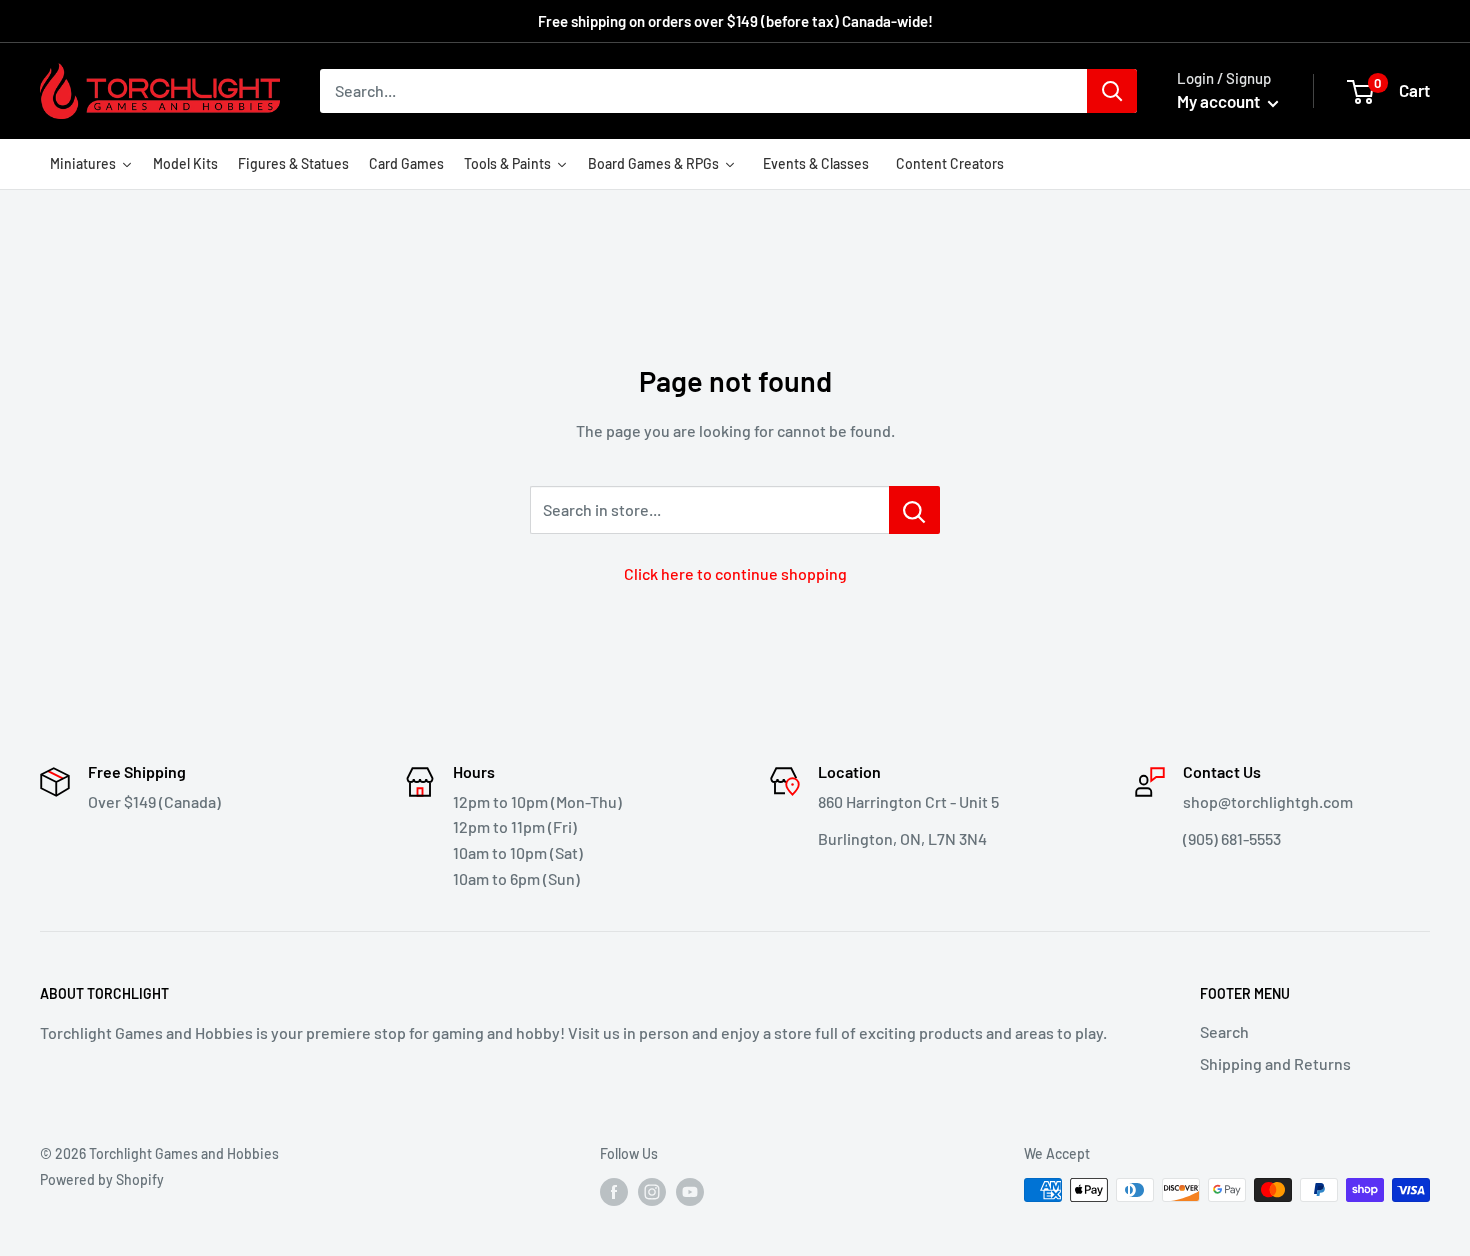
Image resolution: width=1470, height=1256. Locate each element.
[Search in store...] (914, 510)
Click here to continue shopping (735, 573)
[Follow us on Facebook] (614, 1192)
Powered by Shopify (102, 1179)
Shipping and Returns (1275, 1063)
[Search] (1112, 91)
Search (1224, 1031)
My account (1220, 101)
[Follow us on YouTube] (690, 1192)
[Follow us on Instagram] (652, 1192)
